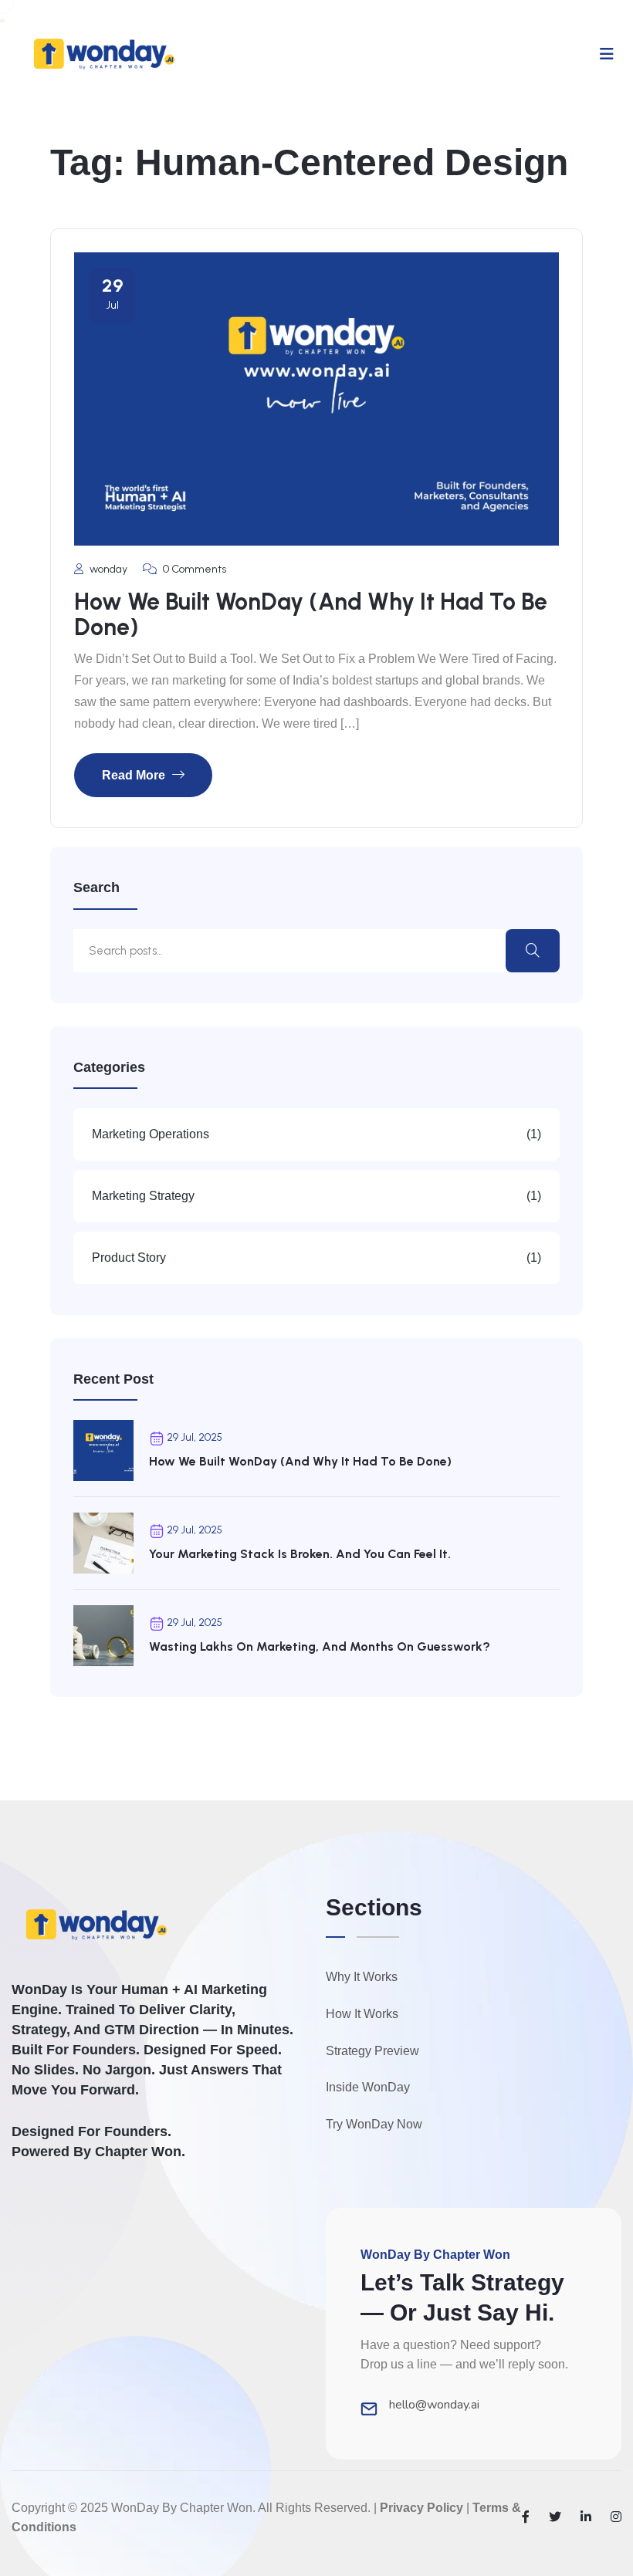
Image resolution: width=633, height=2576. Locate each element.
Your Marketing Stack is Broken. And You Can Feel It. (300, 1554)
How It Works (362, 2014)
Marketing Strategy (316, 1196)
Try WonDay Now (374, 2124)
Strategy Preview (372, 2051)
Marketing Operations (316, 1134)
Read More (135, 775)
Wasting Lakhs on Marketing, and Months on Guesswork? (320, 1646)
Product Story (316, 1258)
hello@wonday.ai (434, 2405)
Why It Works (362, 1977)
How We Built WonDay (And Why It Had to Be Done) (311, 614)
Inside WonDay (368, 2087)
